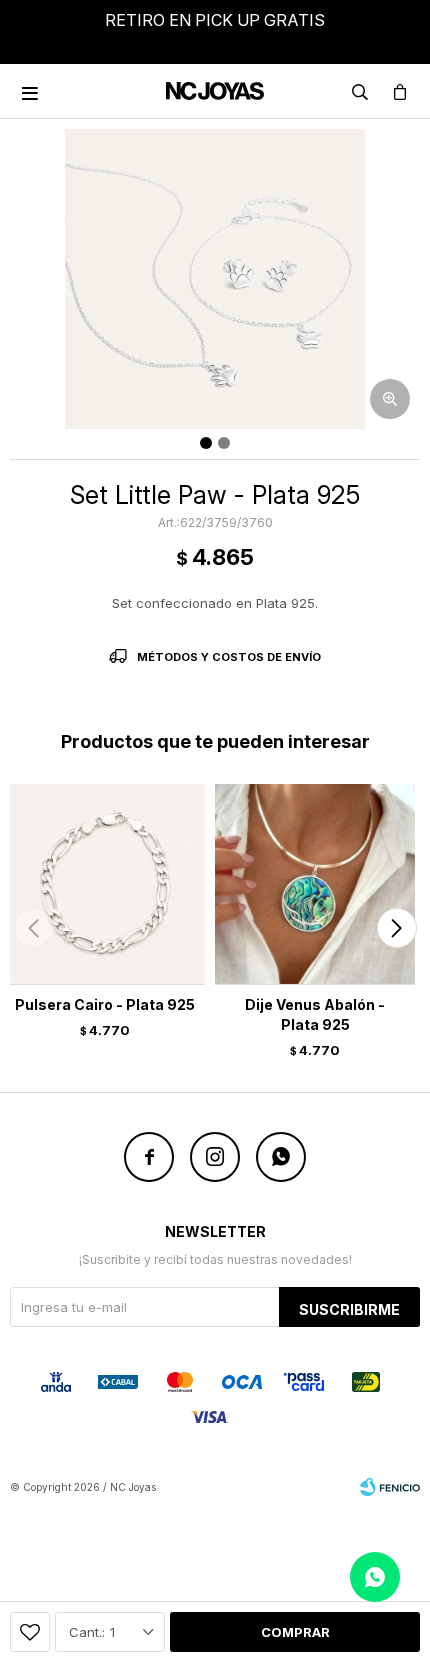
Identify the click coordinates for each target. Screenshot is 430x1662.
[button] (396, 928)
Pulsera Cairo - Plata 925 (105, 1004)
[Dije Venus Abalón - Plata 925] (315, 884)
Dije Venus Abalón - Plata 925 (315, 1014)
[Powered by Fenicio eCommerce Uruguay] (390, 1487)
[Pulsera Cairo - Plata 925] (105, 884)
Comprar (295, 1632)
